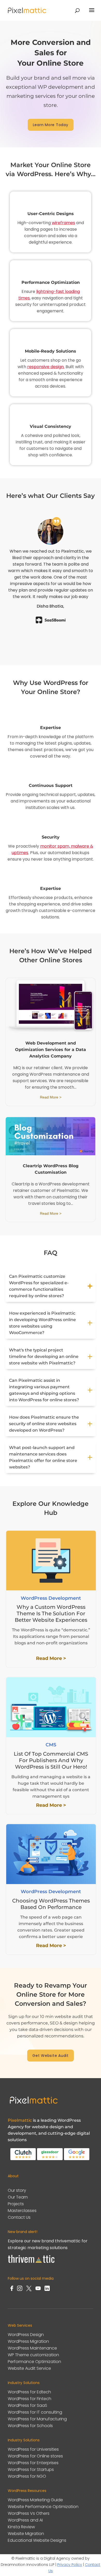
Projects (16, 2204)
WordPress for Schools (30, 2426)
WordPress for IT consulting (35, 2412)
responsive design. (46, 367)
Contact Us (19, 2217)
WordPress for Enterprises (33, 2463)
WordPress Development (51, 1598)
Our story (17, 2190)
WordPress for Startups (31, 2469)
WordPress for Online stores (35, 2456)
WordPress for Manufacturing (37, 2419)
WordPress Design (26, 2335)
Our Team (18, 2197)
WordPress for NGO (27, 2476)
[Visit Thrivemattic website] (31, 2264)
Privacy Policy (70, 2565)
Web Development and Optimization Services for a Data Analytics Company (51, 1050)
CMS (51, 1745)
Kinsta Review (21, 2527)
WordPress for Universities (33, 2449)
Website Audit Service (29, 2368)
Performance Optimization (34, 2362)
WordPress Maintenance (32, 2348)
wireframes (63, 223)
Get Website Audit (51, 2056)
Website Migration (26, 2534)
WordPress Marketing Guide (35, 2500)
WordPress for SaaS (27, 2405)
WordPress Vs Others (29, 2513)
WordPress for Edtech (29, 2392)
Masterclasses (22, 2211)
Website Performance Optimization (43, 2507)
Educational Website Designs (37, 2540)
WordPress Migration (28, 2341)
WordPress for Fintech (30, 2399)
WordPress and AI (25, 2520)
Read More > (51, 1097)
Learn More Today (51, 125)
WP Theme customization (33, 2355)
